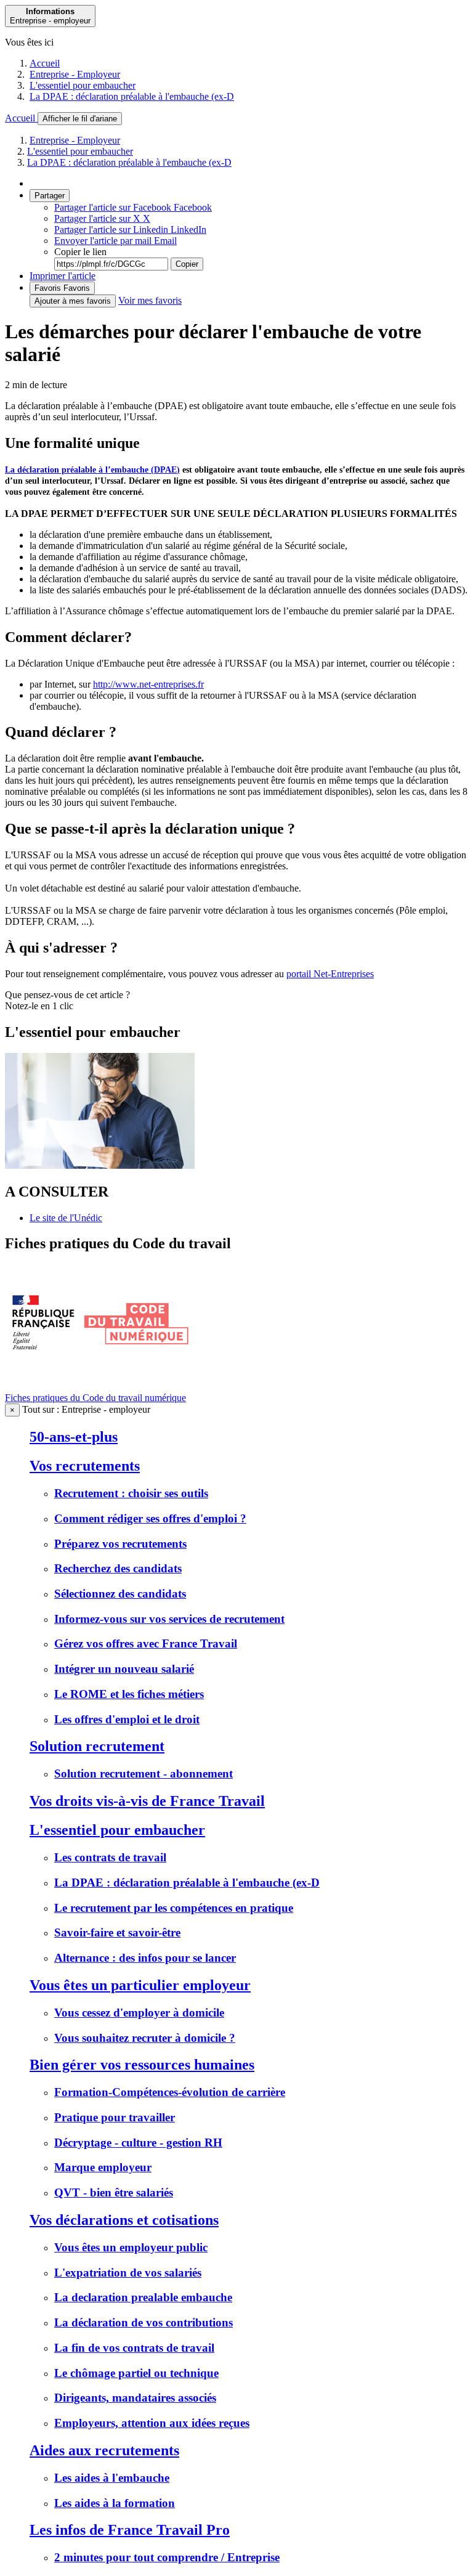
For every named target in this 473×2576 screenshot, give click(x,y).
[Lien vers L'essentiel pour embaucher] (100, 1165)
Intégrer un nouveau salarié (124, 1669)
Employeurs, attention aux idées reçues (152, 2423)
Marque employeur (103, 2167)
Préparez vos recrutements (120, 1544)
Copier (187, 264)
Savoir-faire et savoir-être (117, 1932)
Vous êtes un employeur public (131, 2247)
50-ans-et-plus (74, 1437)
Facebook (133, 207)
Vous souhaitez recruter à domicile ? (145, 2038)
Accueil (45, 63)
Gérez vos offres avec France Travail (146, 1644)
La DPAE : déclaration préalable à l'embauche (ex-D (132, 96)
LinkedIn (130, 230)
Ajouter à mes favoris (73, 301)
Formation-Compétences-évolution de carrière (170, 2092)
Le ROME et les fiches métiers (129, 1694)
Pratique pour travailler (115, 2117)
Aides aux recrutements (104, 2450)
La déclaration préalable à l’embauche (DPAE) (92, 470)
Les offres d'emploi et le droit (127, 1719)
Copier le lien (80, 252)
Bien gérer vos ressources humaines (142, 2065)
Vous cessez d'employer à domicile (139, 2013)
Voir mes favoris (150, 300)
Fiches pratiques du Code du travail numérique (95, 1398)
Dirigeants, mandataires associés (135, 2398)
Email (115, 241)
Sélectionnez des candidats (120, 1594)
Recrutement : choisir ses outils (131, 1493)
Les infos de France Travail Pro (130, 2530)
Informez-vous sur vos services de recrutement (169, 1619)
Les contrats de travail (110, 1857)
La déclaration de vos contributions (144, 2322)
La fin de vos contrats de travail (134, 2348)
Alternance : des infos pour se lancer (145, 1958)
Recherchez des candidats (118, 1568)
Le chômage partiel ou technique (136, 2373)
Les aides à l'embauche (112, 2478)
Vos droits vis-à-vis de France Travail (147, 1801)
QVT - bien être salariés (114, 2192)
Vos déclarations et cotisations (124, 2220)
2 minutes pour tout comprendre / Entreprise (167, 2557)
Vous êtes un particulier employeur (140, 1985)
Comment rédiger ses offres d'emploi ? (150, 1518)
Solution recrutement (97, 1746)
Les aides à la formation (115, 2503)
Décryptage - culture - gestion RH (138, 2143)
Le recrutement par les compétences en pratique (174, 1908)
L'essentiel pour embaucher (83, 85)
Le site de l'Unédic (66, 1218)
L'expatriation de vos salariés (128, 2273)
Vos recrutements (85, 1466)
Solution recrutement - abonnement (144, 1774)
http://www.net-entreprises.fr (148, 684)
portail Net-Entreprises (330, 974)
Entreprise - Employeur (75, 74)
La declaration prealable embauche (143, 2297)
